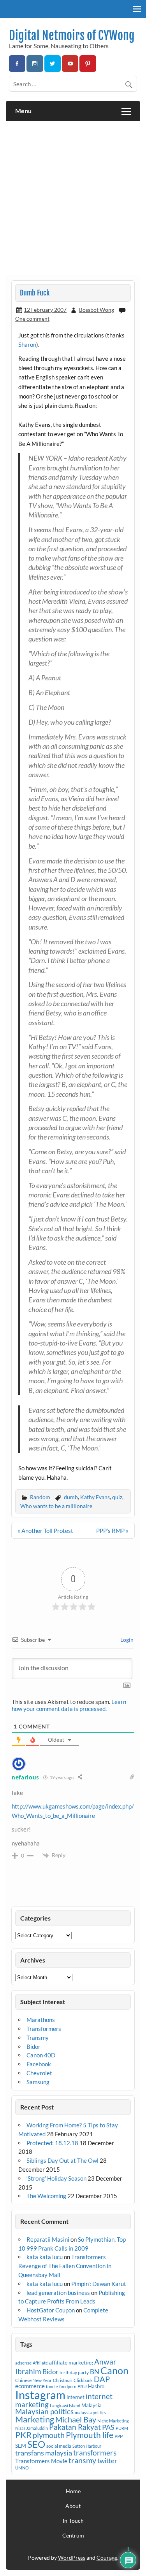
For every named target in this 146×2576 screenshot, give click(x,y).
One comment (32, 319)
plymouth (49, 2435)
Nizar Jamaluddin (32, 2428)
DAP (102, 2379)
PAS (108, 2427)
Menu (23, 111)
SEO (36, 2444)
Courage (107, 2558)
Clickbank (83, 2380)
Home (73, 2491)
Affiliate (40, 2363)
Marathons (41, 2020)
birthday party (74, 2372)
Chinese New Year (33, 2380)
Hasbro (96, 2386)
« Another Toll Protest (45, 1531)
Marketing (35, 2419)
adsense (23, 2363)
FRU (82, 2386)
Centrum (73, 2536)
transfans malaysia (44, 2453)
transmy (82, 2460)
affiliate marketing (71, 2362)
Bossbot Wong (97, 310)
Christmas (63, 2380)
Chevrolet (39, 2073)
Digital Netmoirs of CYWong (72, 36)
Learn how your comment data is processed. (69, 1705)
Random (40, 1497)
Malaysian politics (44, 2412)
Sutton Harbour (87, 2446)
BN (95, 2372)
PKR (23, 2435)
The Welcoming (46, 2196)
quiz (117, 1497)
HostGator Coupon (51, 2310)
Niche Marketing (113, 2421)
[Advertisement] (73, 198)
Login (126, 1640)
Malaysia (91, 2405)
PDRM (122, 2428)
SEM (21, 2446)
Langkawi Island (65, 2406)
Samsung (38, 2082)
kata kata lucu (45, 2257)
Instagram (40, 2395)
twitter (107, 2461)
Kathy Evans (95, 1497)
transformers (95, 2453)
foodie (52, 2386)
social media (59, 2446)
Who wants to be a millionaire (56, 1506)
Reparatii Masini (48, 2239)
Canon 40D (41, 2055)
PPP (119, 2436)
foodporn (68, 2386)
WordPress (72, 2558)
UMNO (22, 2468)
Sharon (27, 344)
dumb (71, 1497)
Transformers (44, 2029)
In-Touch (73, 2521)
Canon (114, 2370)
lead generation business (58, 2293)
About (73, 2506)
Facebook (39, 2064)
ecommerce (30, 2386)
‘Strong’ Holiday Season (56, 2178)
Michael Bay (76, 2419)
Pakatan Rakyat (75, 2427)
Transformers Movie (41, 2461)
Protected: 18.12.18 (52, 2143)
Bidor (33, 2046)
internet (76, 2397)
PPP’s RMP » (112, 1531)
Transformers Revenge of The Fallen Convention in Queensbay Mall (65, 2266)
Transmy (38, 2038)
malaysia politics (91, 2413)
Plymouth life (90, 2435)
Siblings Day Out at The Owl (62, 2160)
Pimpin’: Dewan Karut (99, 2284)
